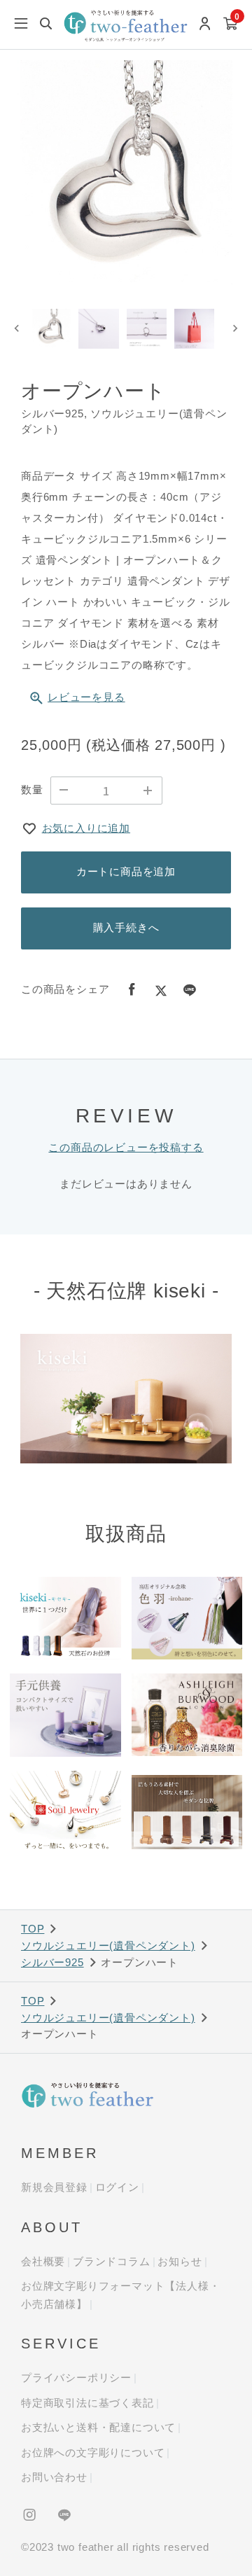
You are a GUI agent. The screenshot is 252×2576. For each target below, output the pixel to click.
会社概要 (43, 2261)
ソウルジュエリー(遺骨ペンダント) (108, 1945)
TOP (33, 1929)
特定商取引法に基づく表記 (87, 2403)
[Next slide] (235, 329)
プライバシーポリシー (76, 2377)
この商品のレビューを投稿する (126, 1147)
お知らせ (180, 2261)
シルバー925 (52, 1962)
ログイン (117, 2187)
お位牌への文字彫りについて (93, 2452)
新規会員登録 (54, 2187)
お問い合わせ (54, 2477)
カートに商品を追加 (126, 871)
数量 (32, 789)
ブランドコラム (112, 2261)
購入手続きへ (126, 927)
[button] (51, 329)
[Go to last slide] (17, 329)
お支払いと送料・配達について (98, 2427)
